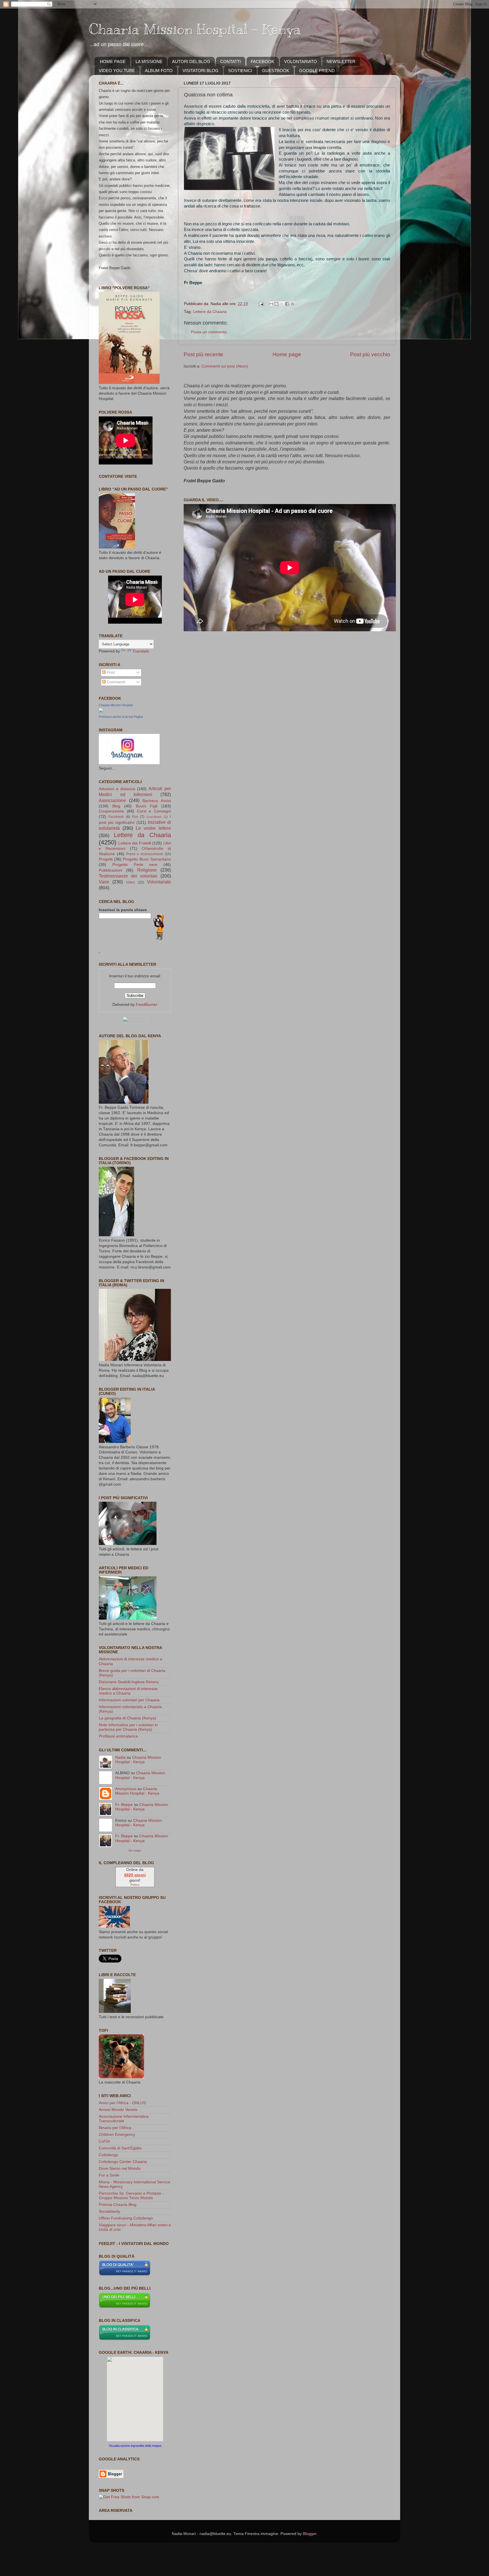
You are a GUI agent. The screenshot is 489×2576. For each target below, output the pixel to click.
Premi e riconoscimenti (145, 854)
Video (130, 882)
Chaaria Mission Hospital (116, 705)
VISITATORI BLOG (200, 71)
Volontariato (159, 882)
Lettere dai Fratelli (135, 843)
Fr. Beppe (124, 1805)
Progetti (106, 859)
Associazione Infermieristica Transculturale (124, 2119)
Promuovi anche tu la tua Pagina (121, 717)
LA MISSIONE (149, 61)
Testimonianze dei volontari (128, 876)
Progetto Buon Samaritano (147, 859)
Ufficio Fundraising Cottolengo (126, 2218)
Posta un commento (209, 332)
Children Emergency (117, 2135)
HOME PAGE (113, 61)
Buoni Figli (147, 806)
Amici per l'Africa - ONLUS (122, 2103)
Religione (147, 870)
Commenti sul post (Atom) (225, 366)
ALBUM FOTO (159, 71)
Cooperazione (111, 811)
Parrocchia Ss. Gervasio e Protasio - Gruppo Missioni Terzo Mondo (131, 2196)
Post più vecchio (370, 354)
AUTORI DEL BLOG (191, 61)
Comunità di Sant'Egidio (120, 2148)
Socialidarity (110, 2211)
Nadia (120, 1757)
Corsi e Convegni (154, 811)
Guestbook (154, 817)
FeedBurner (147, 1005)
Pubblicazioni (111, 870)
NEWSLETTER (341, 61)
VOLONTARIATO (301, 61)
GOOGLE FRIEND (317, 71)
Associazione (112, 800)
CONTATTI (230, 61)
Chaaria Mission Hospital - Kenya (195, 29)
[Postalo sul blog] (276, 304)
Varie (104, 882)
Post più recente (203, 354)
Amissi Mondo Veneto (118, 2110)
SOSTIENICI (240, 71)
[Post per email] (261, 304)
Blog (116, 806)
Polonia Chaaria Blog (118, 2205)
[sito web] (125, 2275)
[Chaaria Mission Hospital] (101, 711)
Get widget (135, 1850)
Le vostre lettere (154, 828)
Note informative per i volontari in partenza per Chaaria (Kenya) (128, 1727)
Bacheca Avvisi (157, 801)
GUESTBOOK (276, 71)
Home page (287, 354)
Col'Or (104, 2141)
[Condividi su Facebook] (287, 304)
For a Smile (109, 2175)
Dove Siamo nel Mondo (120, 2168)
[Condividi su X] (282, 304)
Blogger (310, 2534)
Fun (135, 817)
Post (110, 672)
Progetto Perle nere (135, 865)
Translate (141, 651)
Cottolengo (109, 2155)
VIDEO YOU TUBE (117, 71)
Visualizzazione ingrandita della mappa (135, 2446)
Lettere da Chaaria (210, 312)
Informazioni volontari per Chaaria (129, 1700)
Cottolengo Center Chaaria (123, 2162)
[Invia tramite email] (271, 304)
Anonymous (126, 1789)
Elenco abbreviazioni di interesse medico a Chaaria (128, 1691)
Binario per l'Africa (115, 2128)
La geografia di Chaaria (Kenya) (127, 1718)
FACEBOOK (262, 61)
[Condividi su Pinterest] (293, 304)
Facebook (116, 817)
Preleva (135, 1885)
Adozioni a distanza (117, 789)
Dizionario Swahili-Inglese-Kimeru (129, 1682)
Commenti (115, 682)
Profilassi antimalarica (118, 1736)
